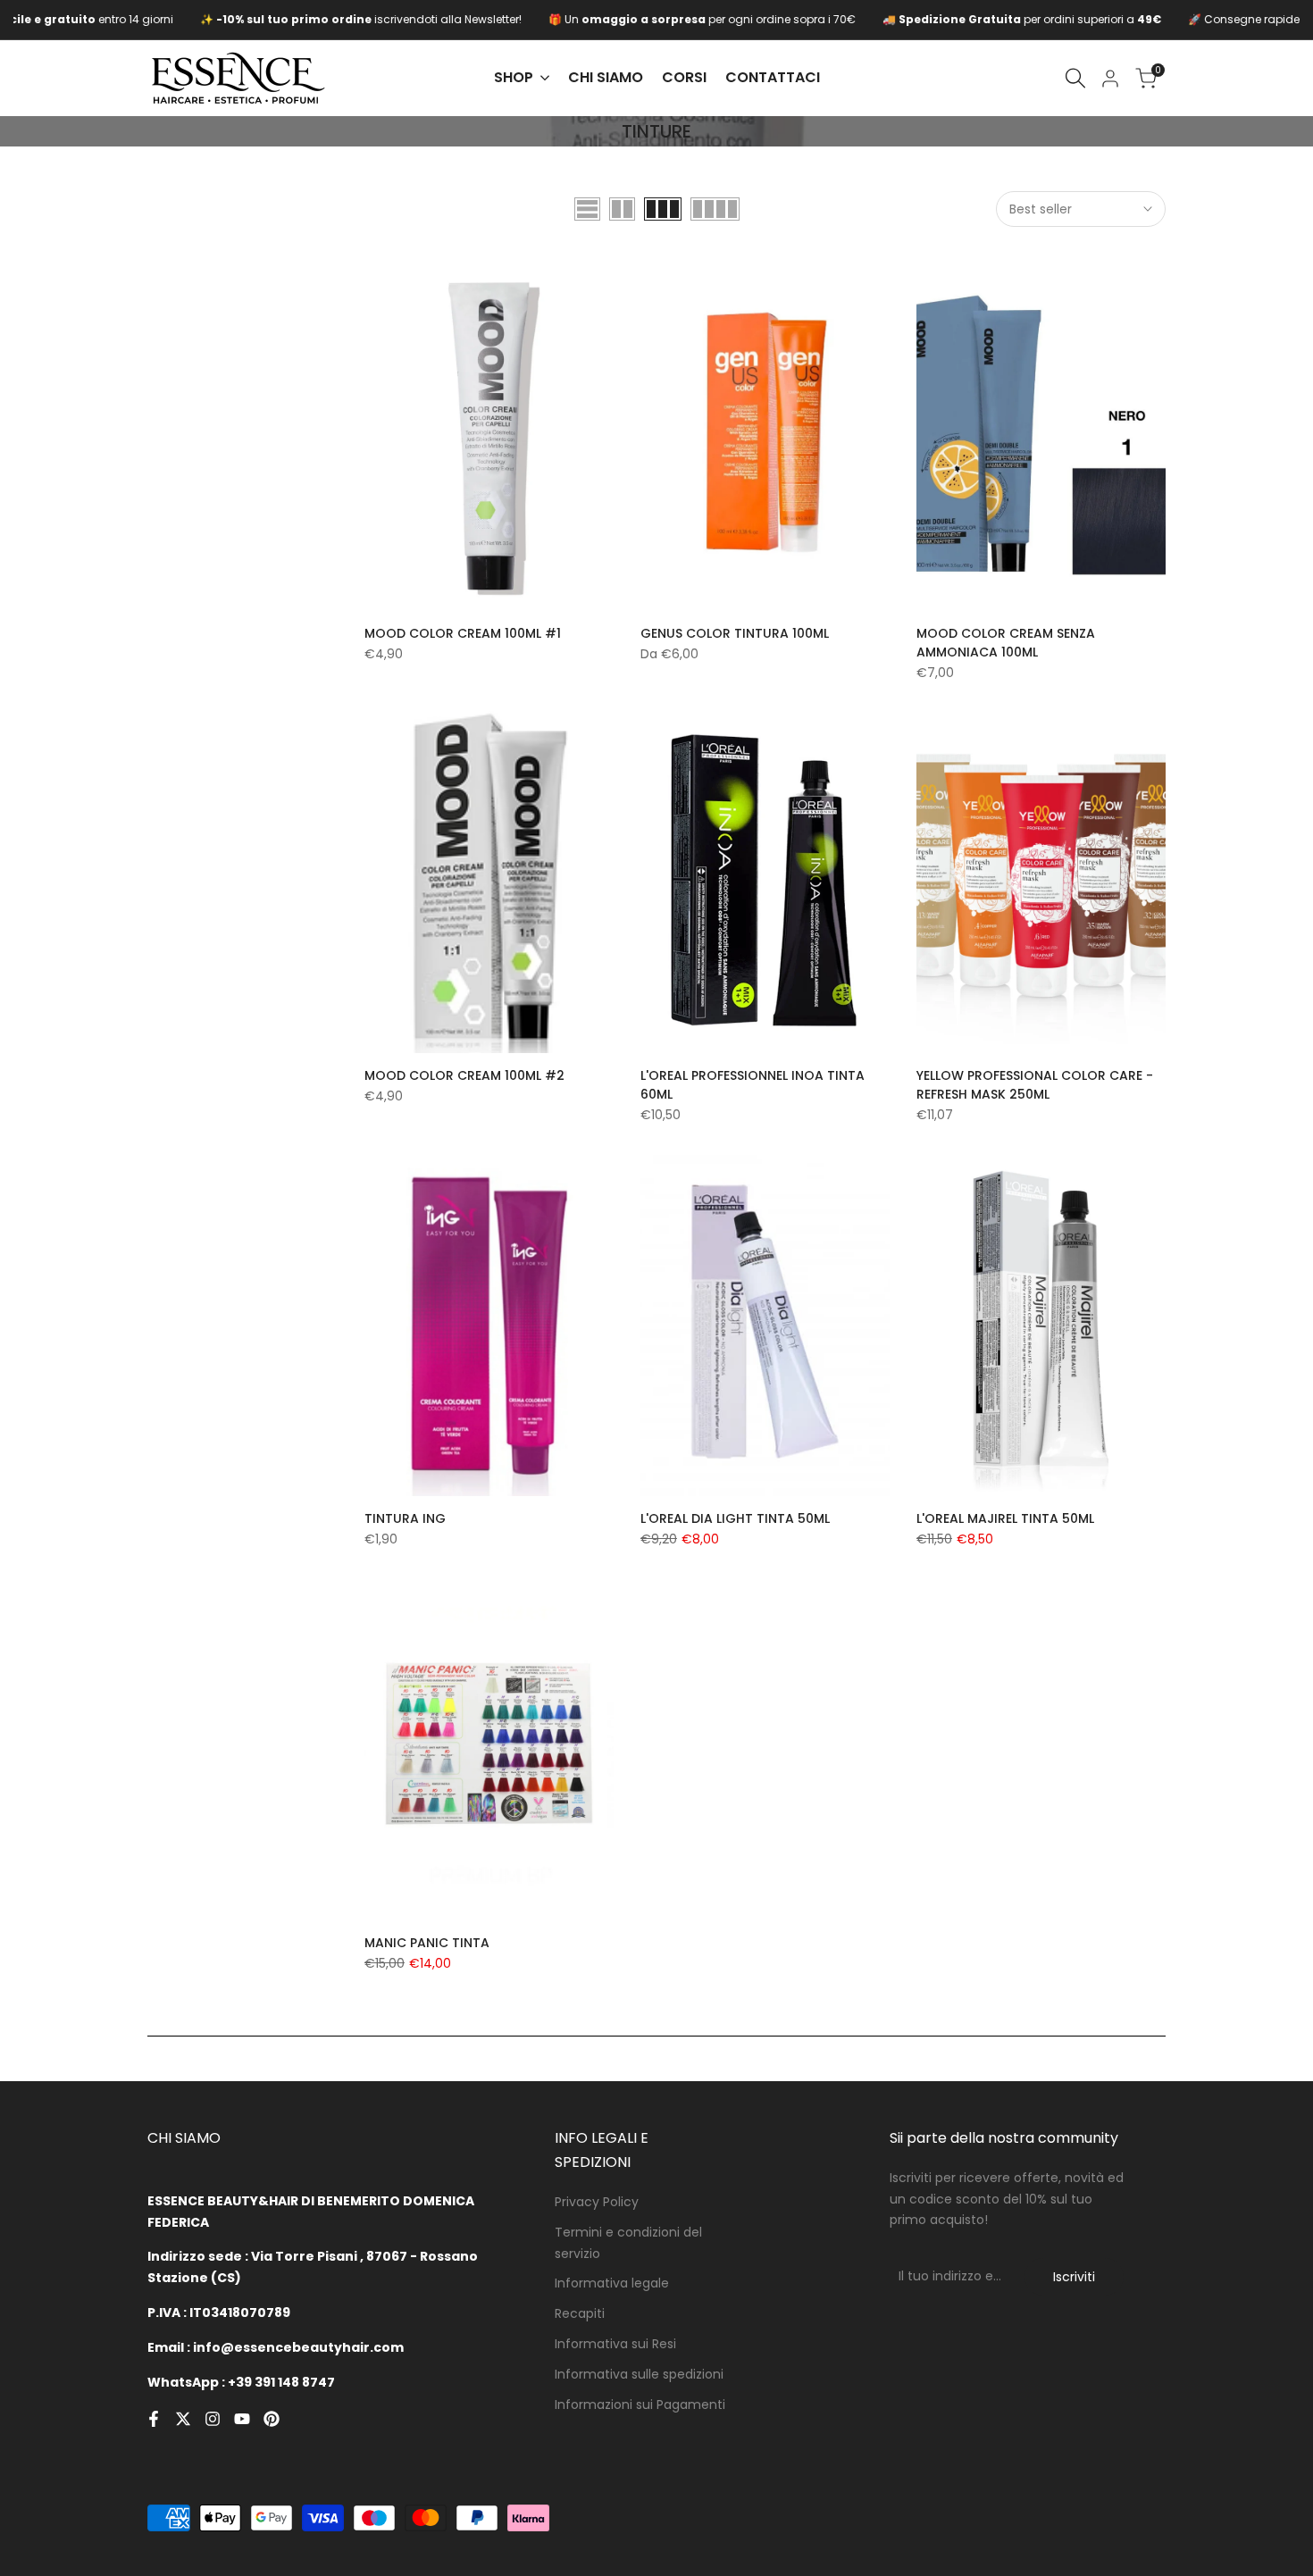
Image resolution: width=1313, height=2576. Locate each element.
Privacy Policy (597, 2202)
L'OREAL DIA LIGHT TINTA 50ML (735, 1518)
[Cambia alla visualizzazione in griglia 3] (663, 209)
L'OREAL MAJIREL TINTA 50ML (1005, 1518)
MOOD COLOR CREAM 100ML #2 (464, 1075)
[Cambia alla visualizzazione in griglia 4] (715, 209)
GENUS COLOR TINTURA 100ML (735, 633)
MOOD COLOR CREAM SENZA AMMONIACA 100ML (1006, 643)
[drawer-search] (1075, 78)
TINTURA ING (405, 1518)
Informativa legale (612, 2283)
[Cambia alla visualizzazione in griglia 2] (622, 209)
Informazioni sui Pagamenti (640, 2405)
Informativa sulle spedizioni (639, 2374)
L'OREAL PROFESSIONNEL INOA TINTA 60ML (753, 1085)
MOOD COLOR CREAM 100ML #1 (463, 633)
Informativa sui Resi (615, 2344)
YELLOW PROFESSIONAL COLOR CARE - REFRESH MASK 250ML (1035, 1085)
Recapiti (580, 2313)
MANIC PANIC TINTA (427, 1943)
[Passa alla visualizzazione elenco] (587, 209)
